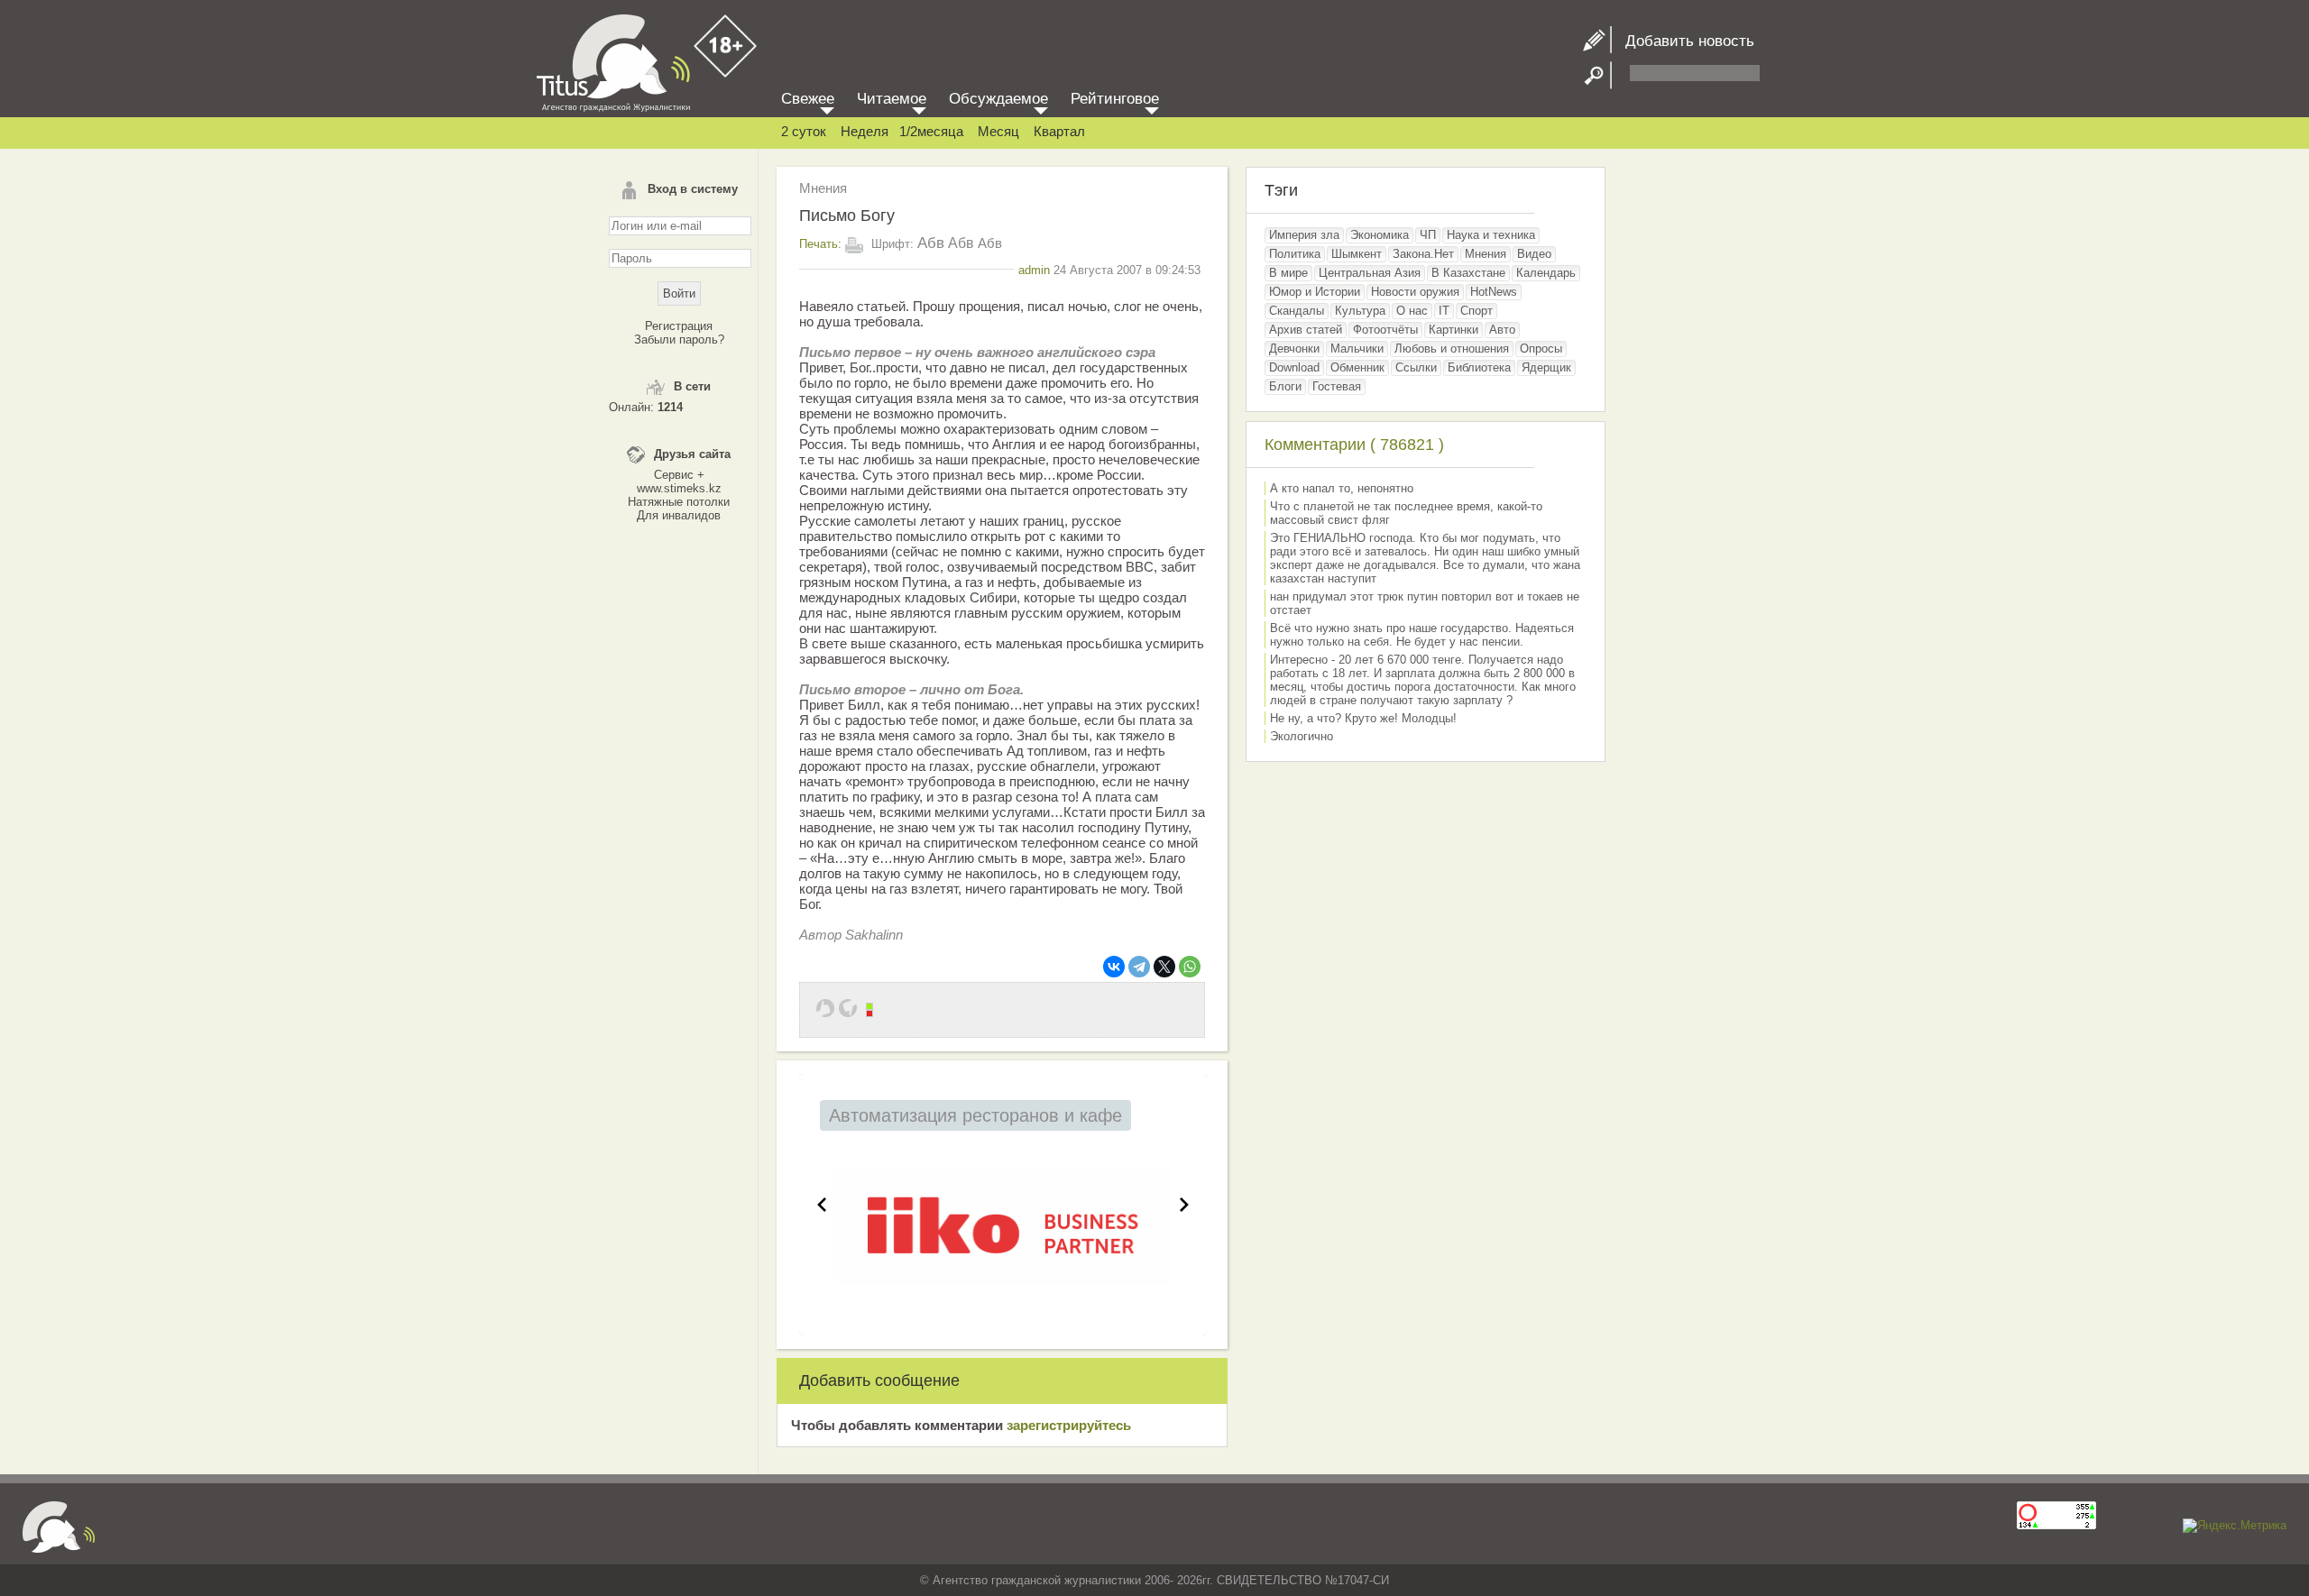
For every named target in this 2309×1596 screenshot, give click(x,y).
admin (1034, 270)
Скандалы (1297, 311)
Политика (1295, 254)
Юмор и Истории (1315, 292)
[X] (1164, 967)
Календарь (1546, 273)
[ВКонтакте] (1114, 967)
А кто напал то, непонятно (1342, 488)
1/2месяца (931, 131)
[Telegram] (1139, 967)
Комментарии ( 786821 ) (1354, 445)
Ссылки (1416, 367)
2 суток (804, 131)
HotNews (1494, 292)
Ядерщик (1546, 367)
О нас (1412, 311)
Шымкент (1357, 254)
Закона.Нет (1423, 254)
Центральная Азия (1370, 273)
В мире (1288, 273)
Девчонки (1294, 349)
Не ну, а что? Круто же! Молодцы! (1363, 718)
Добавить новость (1683, 41)
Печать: (820, 244)
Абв (931, 243)
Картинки (1453, 330)
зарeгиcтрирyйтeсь (1069, 1425)
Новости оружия (1415, 292)
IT (1444, 311)
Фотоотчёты (1385, 330)
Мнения (823, 188)
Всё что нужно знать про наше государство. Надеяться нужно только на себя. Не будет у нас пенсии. (1422, 635)
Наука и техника (1491, 235)
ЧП (1428, 235)
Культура (1360, 311)
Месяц (998, 131)
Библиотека (1479, 367)
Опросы (1541, 349)
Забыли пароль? (679, 339)
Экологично (1302, 736)
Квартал (1059, 131)
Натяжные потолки (679, 502)
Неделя (865, 131)
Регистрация (679, 326)
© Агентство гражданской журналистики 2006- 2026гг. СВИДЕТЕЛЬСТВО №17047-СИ (1154, 1580)
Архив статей (1306, 330)
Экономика (1380, 235)
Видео (1534, 254)
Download (1294, 367)
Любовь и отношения (1452, 349)
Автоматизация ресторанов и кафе (975, 1115)
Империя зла (1304, 235)
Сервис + (679, 475)
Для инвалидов (679, 515)
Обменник (1357, 367)
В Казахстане (1468, 273)
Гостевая (1337, 386)
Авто (1502, 330)
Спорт (1476, 311)
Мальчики (1357, 349)
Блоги (1285, 386)
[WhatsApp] (1190, 967)
